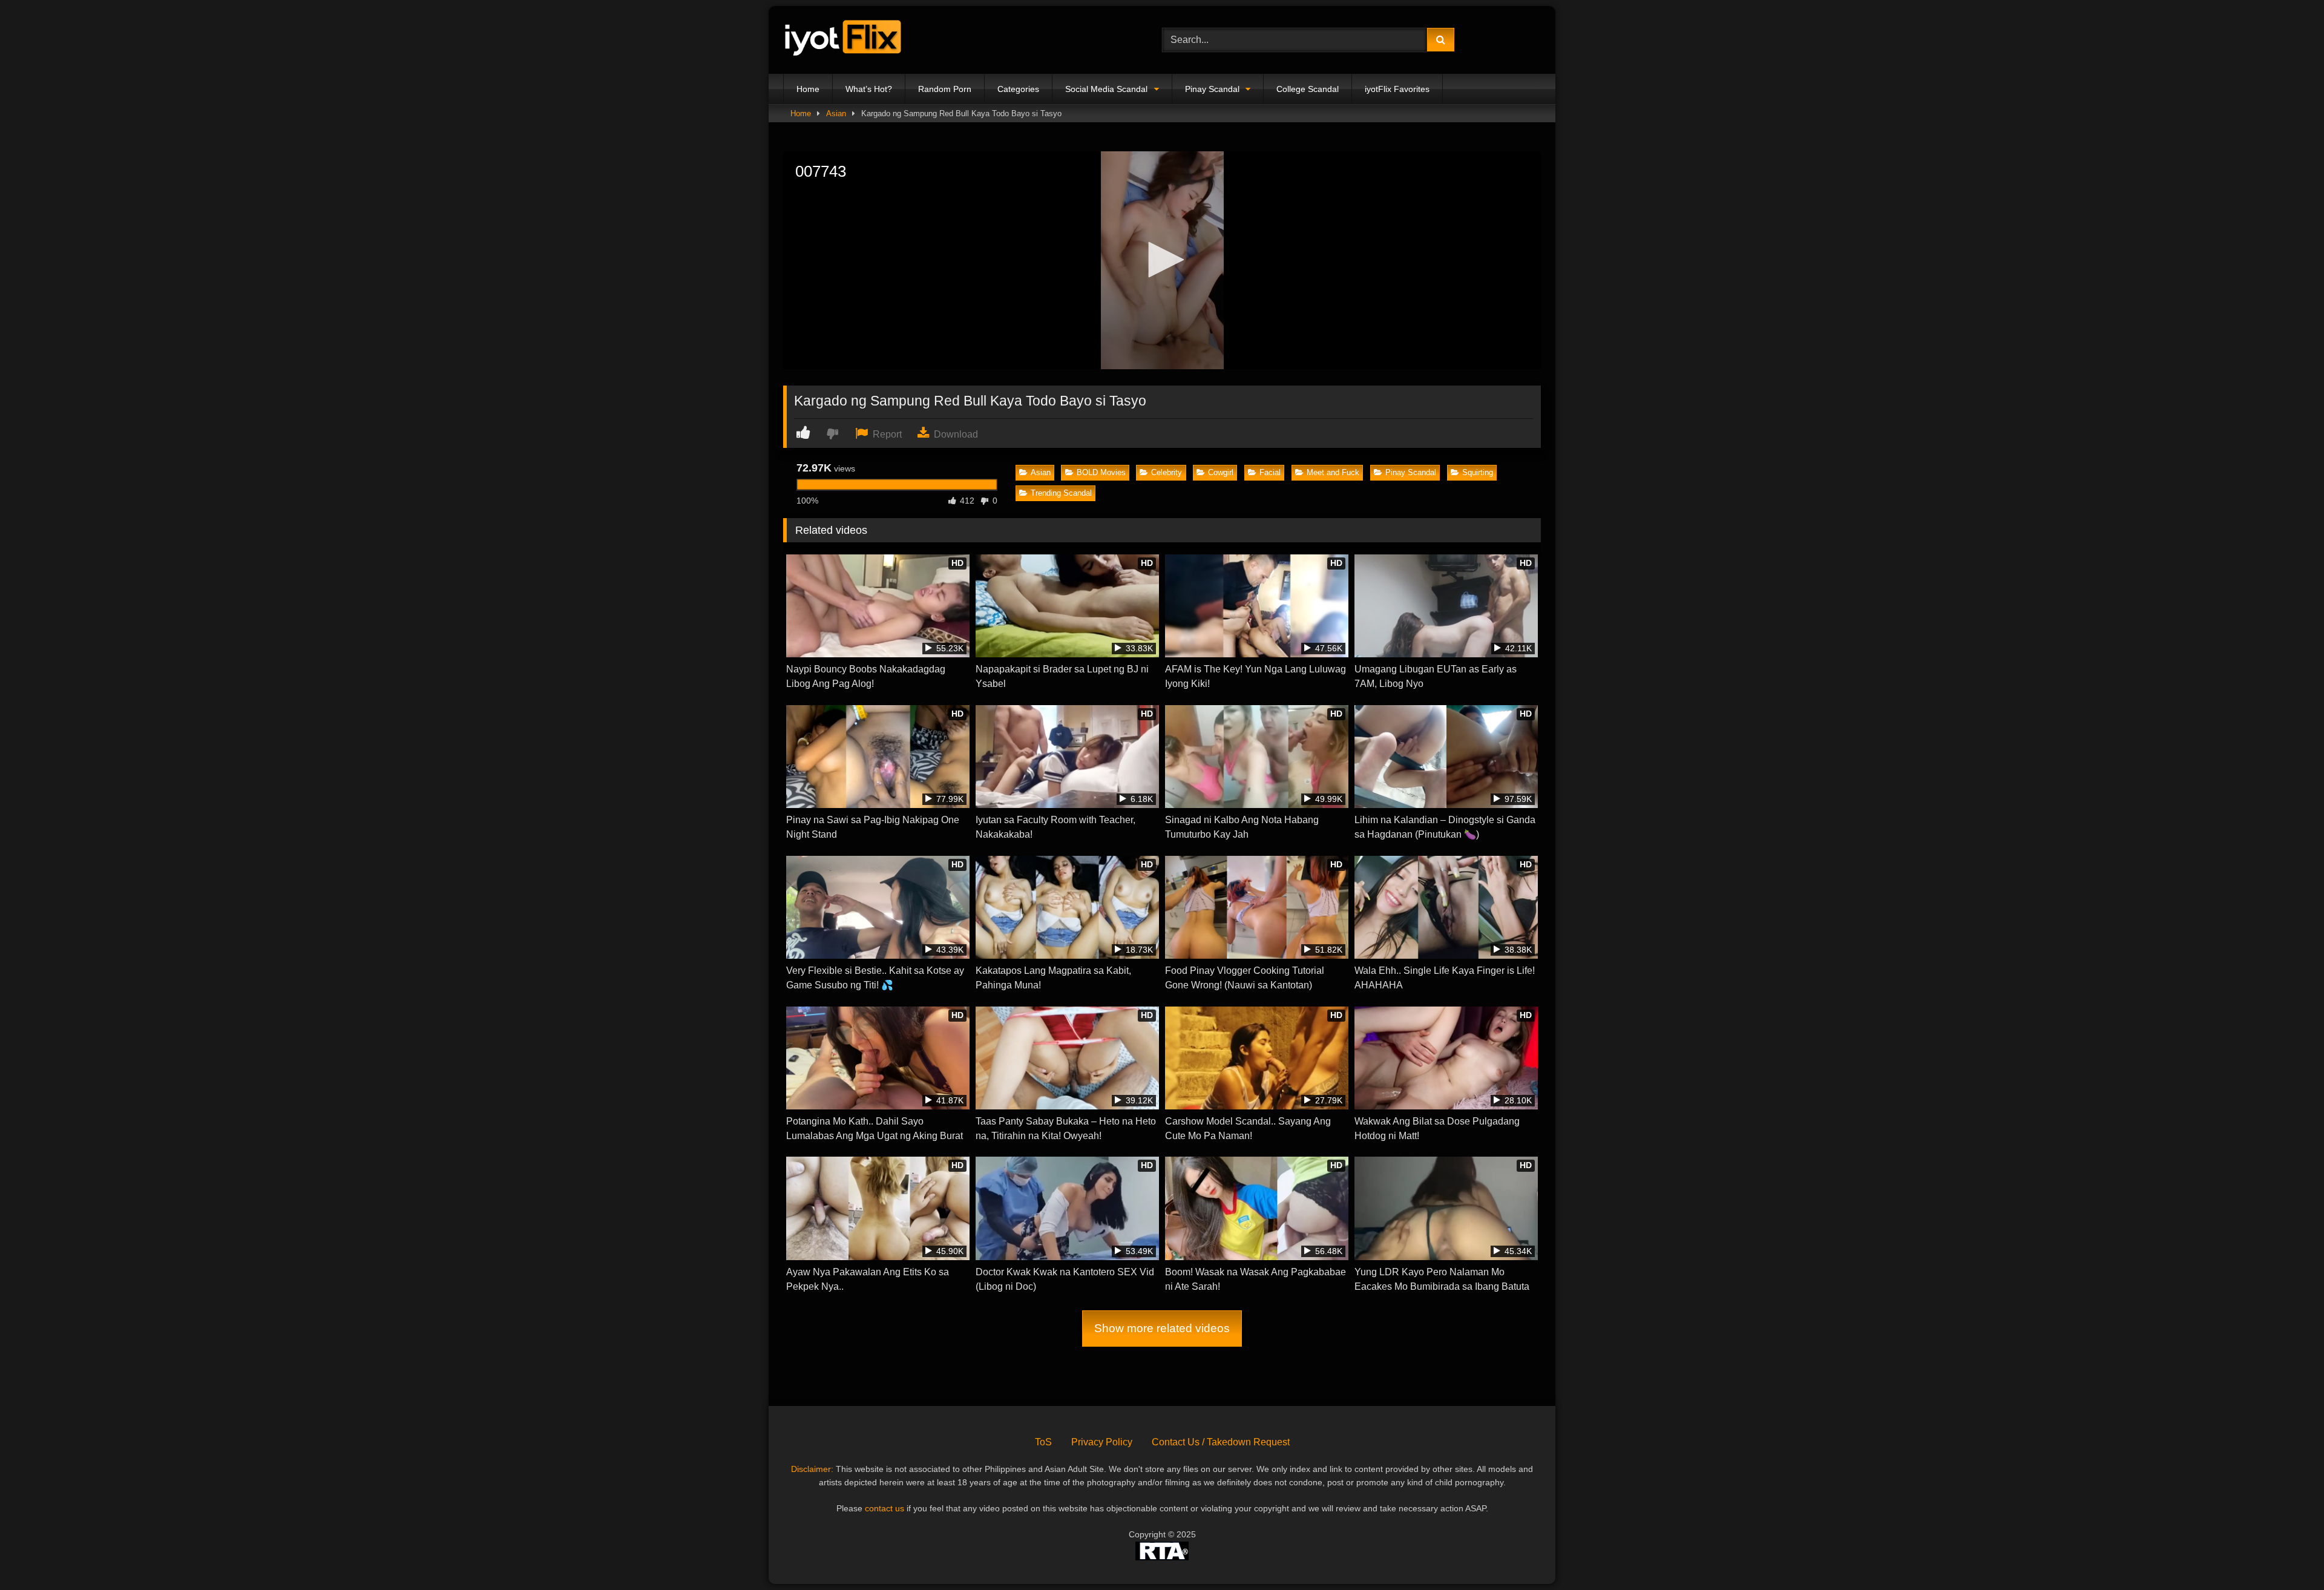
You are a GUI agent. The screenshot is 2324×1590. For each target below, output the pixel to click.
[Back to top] (2286, 1554)
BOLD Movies (1101, 472)
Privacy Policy (1102, 1442)
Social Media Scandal (1106, 89)
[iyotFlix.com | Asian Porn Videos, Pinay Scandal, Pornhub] (844, 40)
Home (808, 89)
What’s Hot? (869, 89)
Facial (1270, 472)
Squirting (1478, 472)
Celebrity (1167, 472)
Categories (1018, 89)
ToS (1043, 1442)
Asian (836, 113)
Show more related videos (1162, 1328)
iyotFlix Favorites (1397, 89)
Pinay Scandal (1212, 89)
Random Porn (945, 89)
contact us (885, 1508)
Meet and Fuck (1333, 472)
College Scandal (1308, 89)
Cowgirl (1221, 472)
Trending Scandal (1061, 493)
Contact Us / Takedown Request (1221, 1442)
